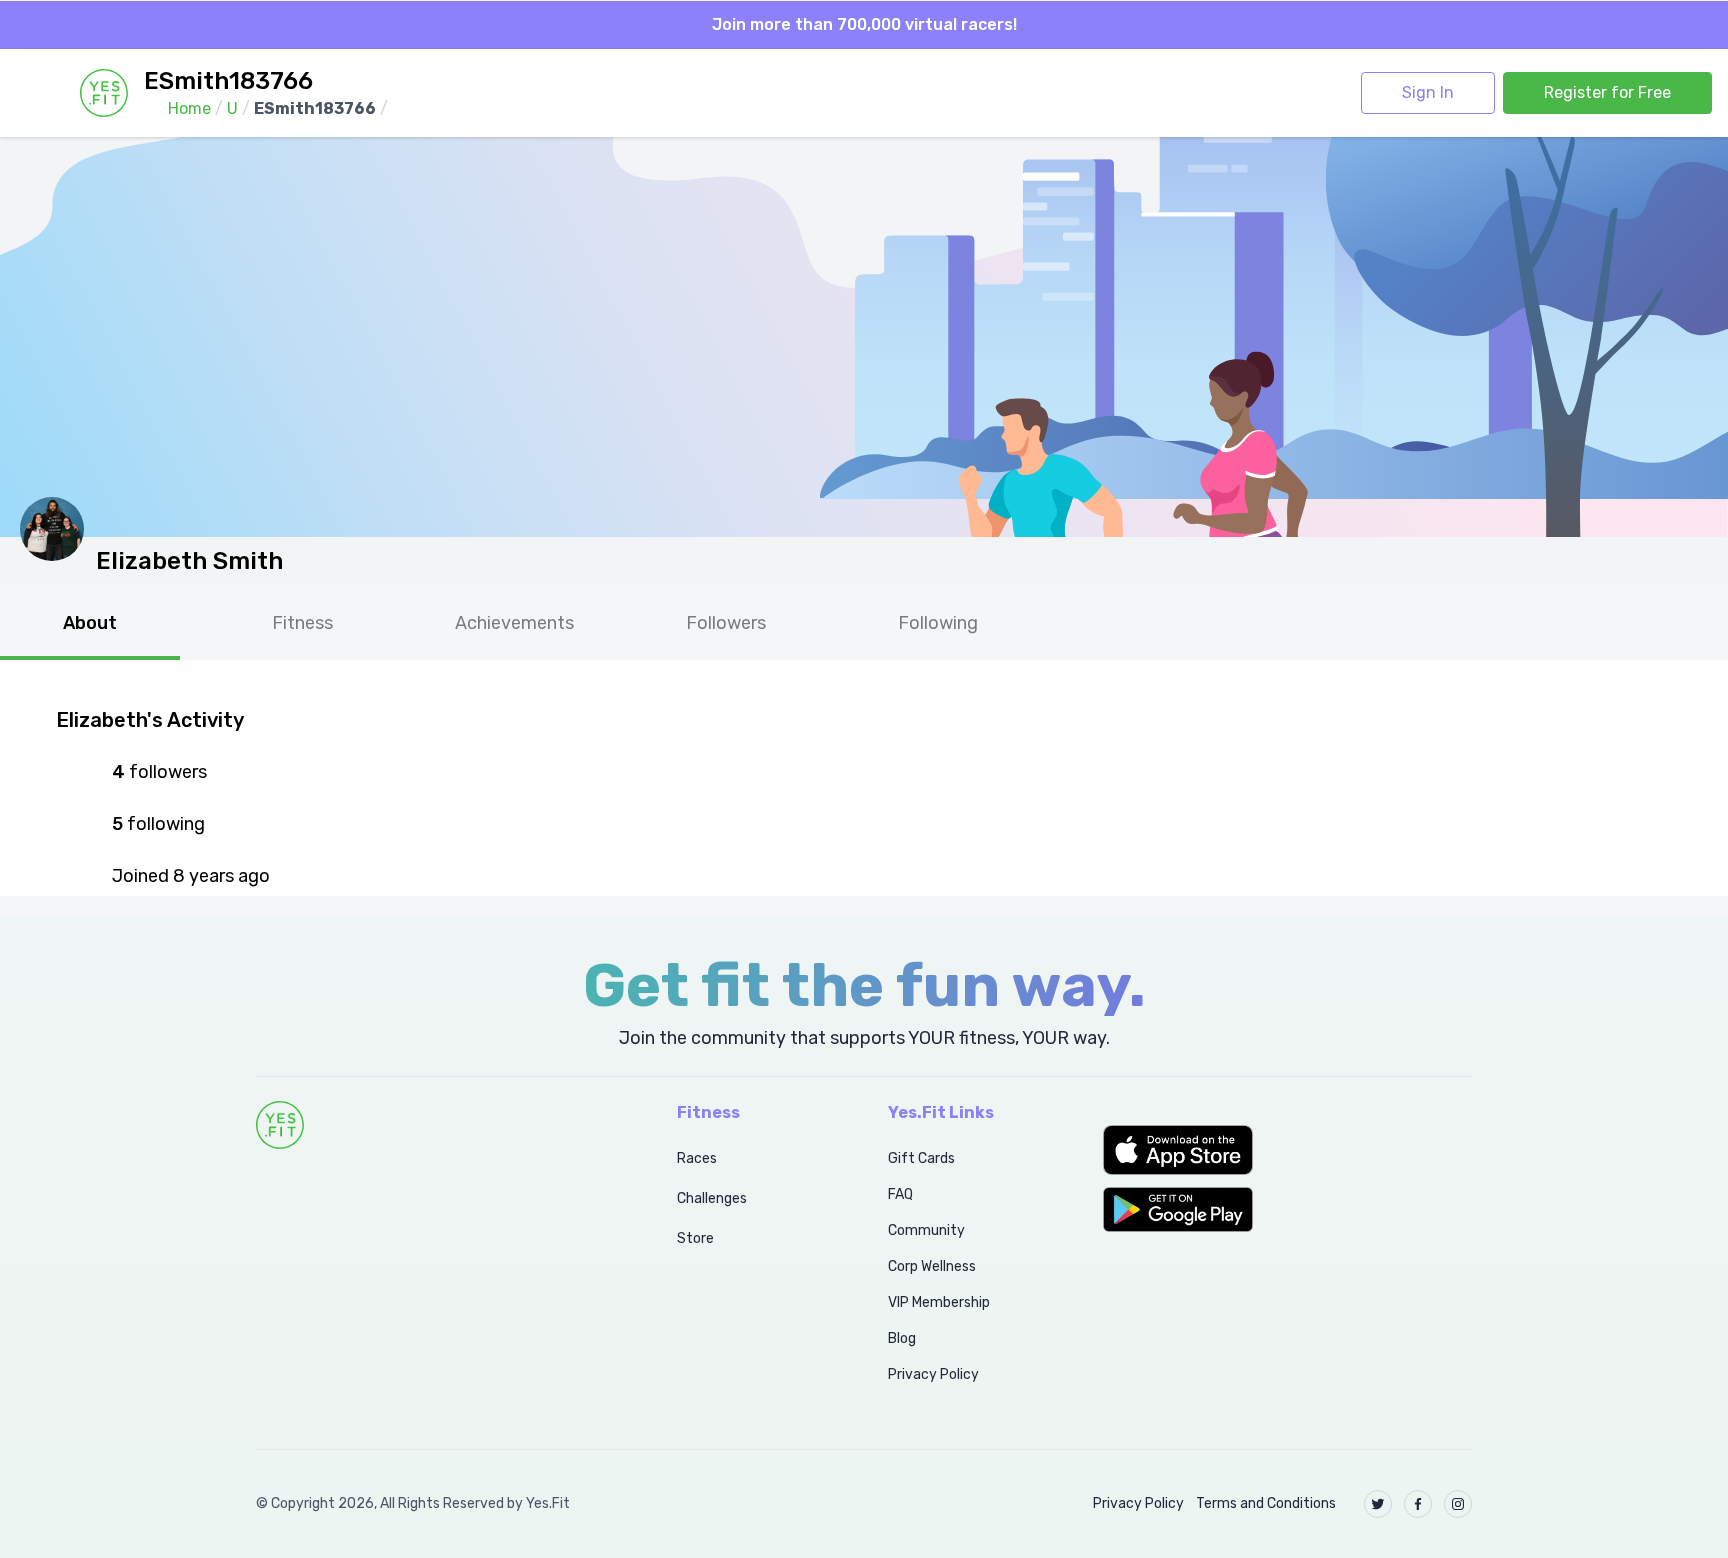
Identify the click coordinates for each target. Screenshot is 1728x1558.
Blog (902, 1338)
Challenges (712, 1198)
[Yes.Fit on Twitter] (1378, 1504)
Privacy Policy (933, 1374)
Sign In (1428, 92)
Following (938, 623)
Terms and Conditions (1266, 1503)
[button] (1287, 1150)
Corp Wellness (932, 1266)
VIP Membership (939, 1302)
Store (695, 1238)
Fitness (302, 623)
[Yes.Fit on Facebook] (1418, 1504)
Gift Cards (921, 1158)
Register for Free (1607, 92)
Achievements (514, 623)
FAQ (900, 1194)
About (90, 623)
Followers (726, 623)
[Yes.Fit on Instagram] (1458, 1504)
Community (926, 1230)
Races (697, 1158)
